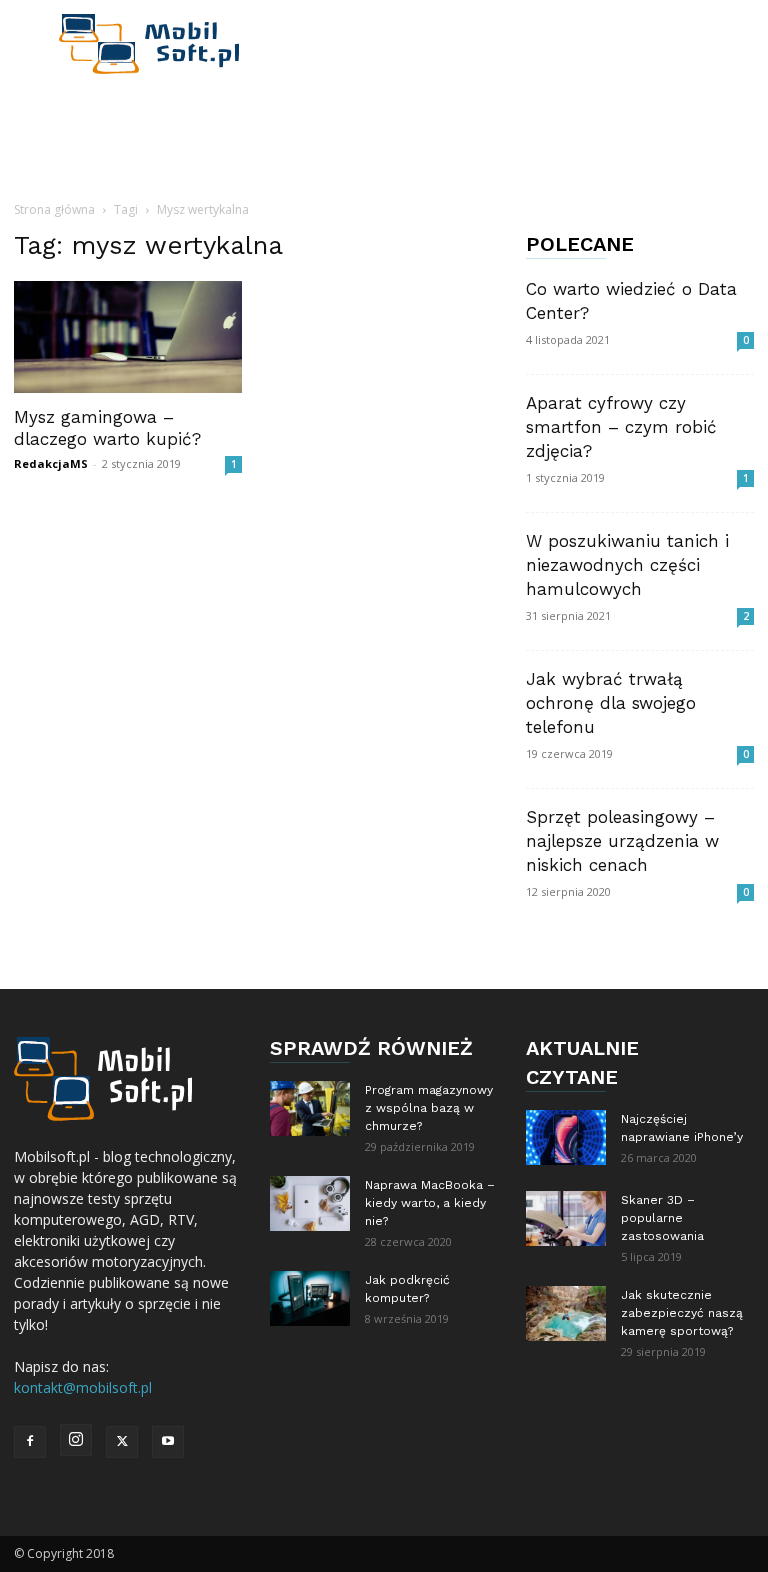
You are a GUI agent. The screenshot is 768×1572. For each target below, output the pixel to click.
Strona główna (54, 209)
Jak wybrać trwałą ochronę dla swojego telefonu (611, 703)
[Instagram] (76, 1440)
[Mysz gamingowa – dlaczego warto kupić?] (128, 337)
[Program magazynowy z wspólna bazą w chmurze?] (310, 1108)
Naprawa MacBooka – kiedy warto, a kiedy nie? (430, 1203)
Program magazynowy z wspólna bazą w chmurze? (429, 1108)
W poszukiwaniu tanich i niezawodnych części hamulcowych (627, 565)
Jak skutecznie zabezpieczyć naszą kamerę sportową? (682, 1313)
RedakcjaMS (51, 463)
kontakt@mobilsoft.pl (83, 1387)
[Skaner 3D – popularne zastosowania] (566, 1218)
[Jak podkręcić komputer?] (310, 1298)
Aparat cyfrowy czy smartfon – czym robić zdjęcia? (621, 427)
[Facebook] (30, 1442)
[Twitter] (122, 1442)
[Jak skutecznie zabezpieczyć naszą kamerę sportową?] (566, 1313)
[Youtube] (168, 1442)
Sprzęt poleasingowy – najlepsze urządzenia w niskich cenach (622, 841)
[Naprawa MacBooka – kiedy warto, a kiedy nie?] (310, 1203)
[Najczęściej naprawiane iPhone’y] (566, 1137)
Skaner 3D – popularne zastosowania (662, 1218)
